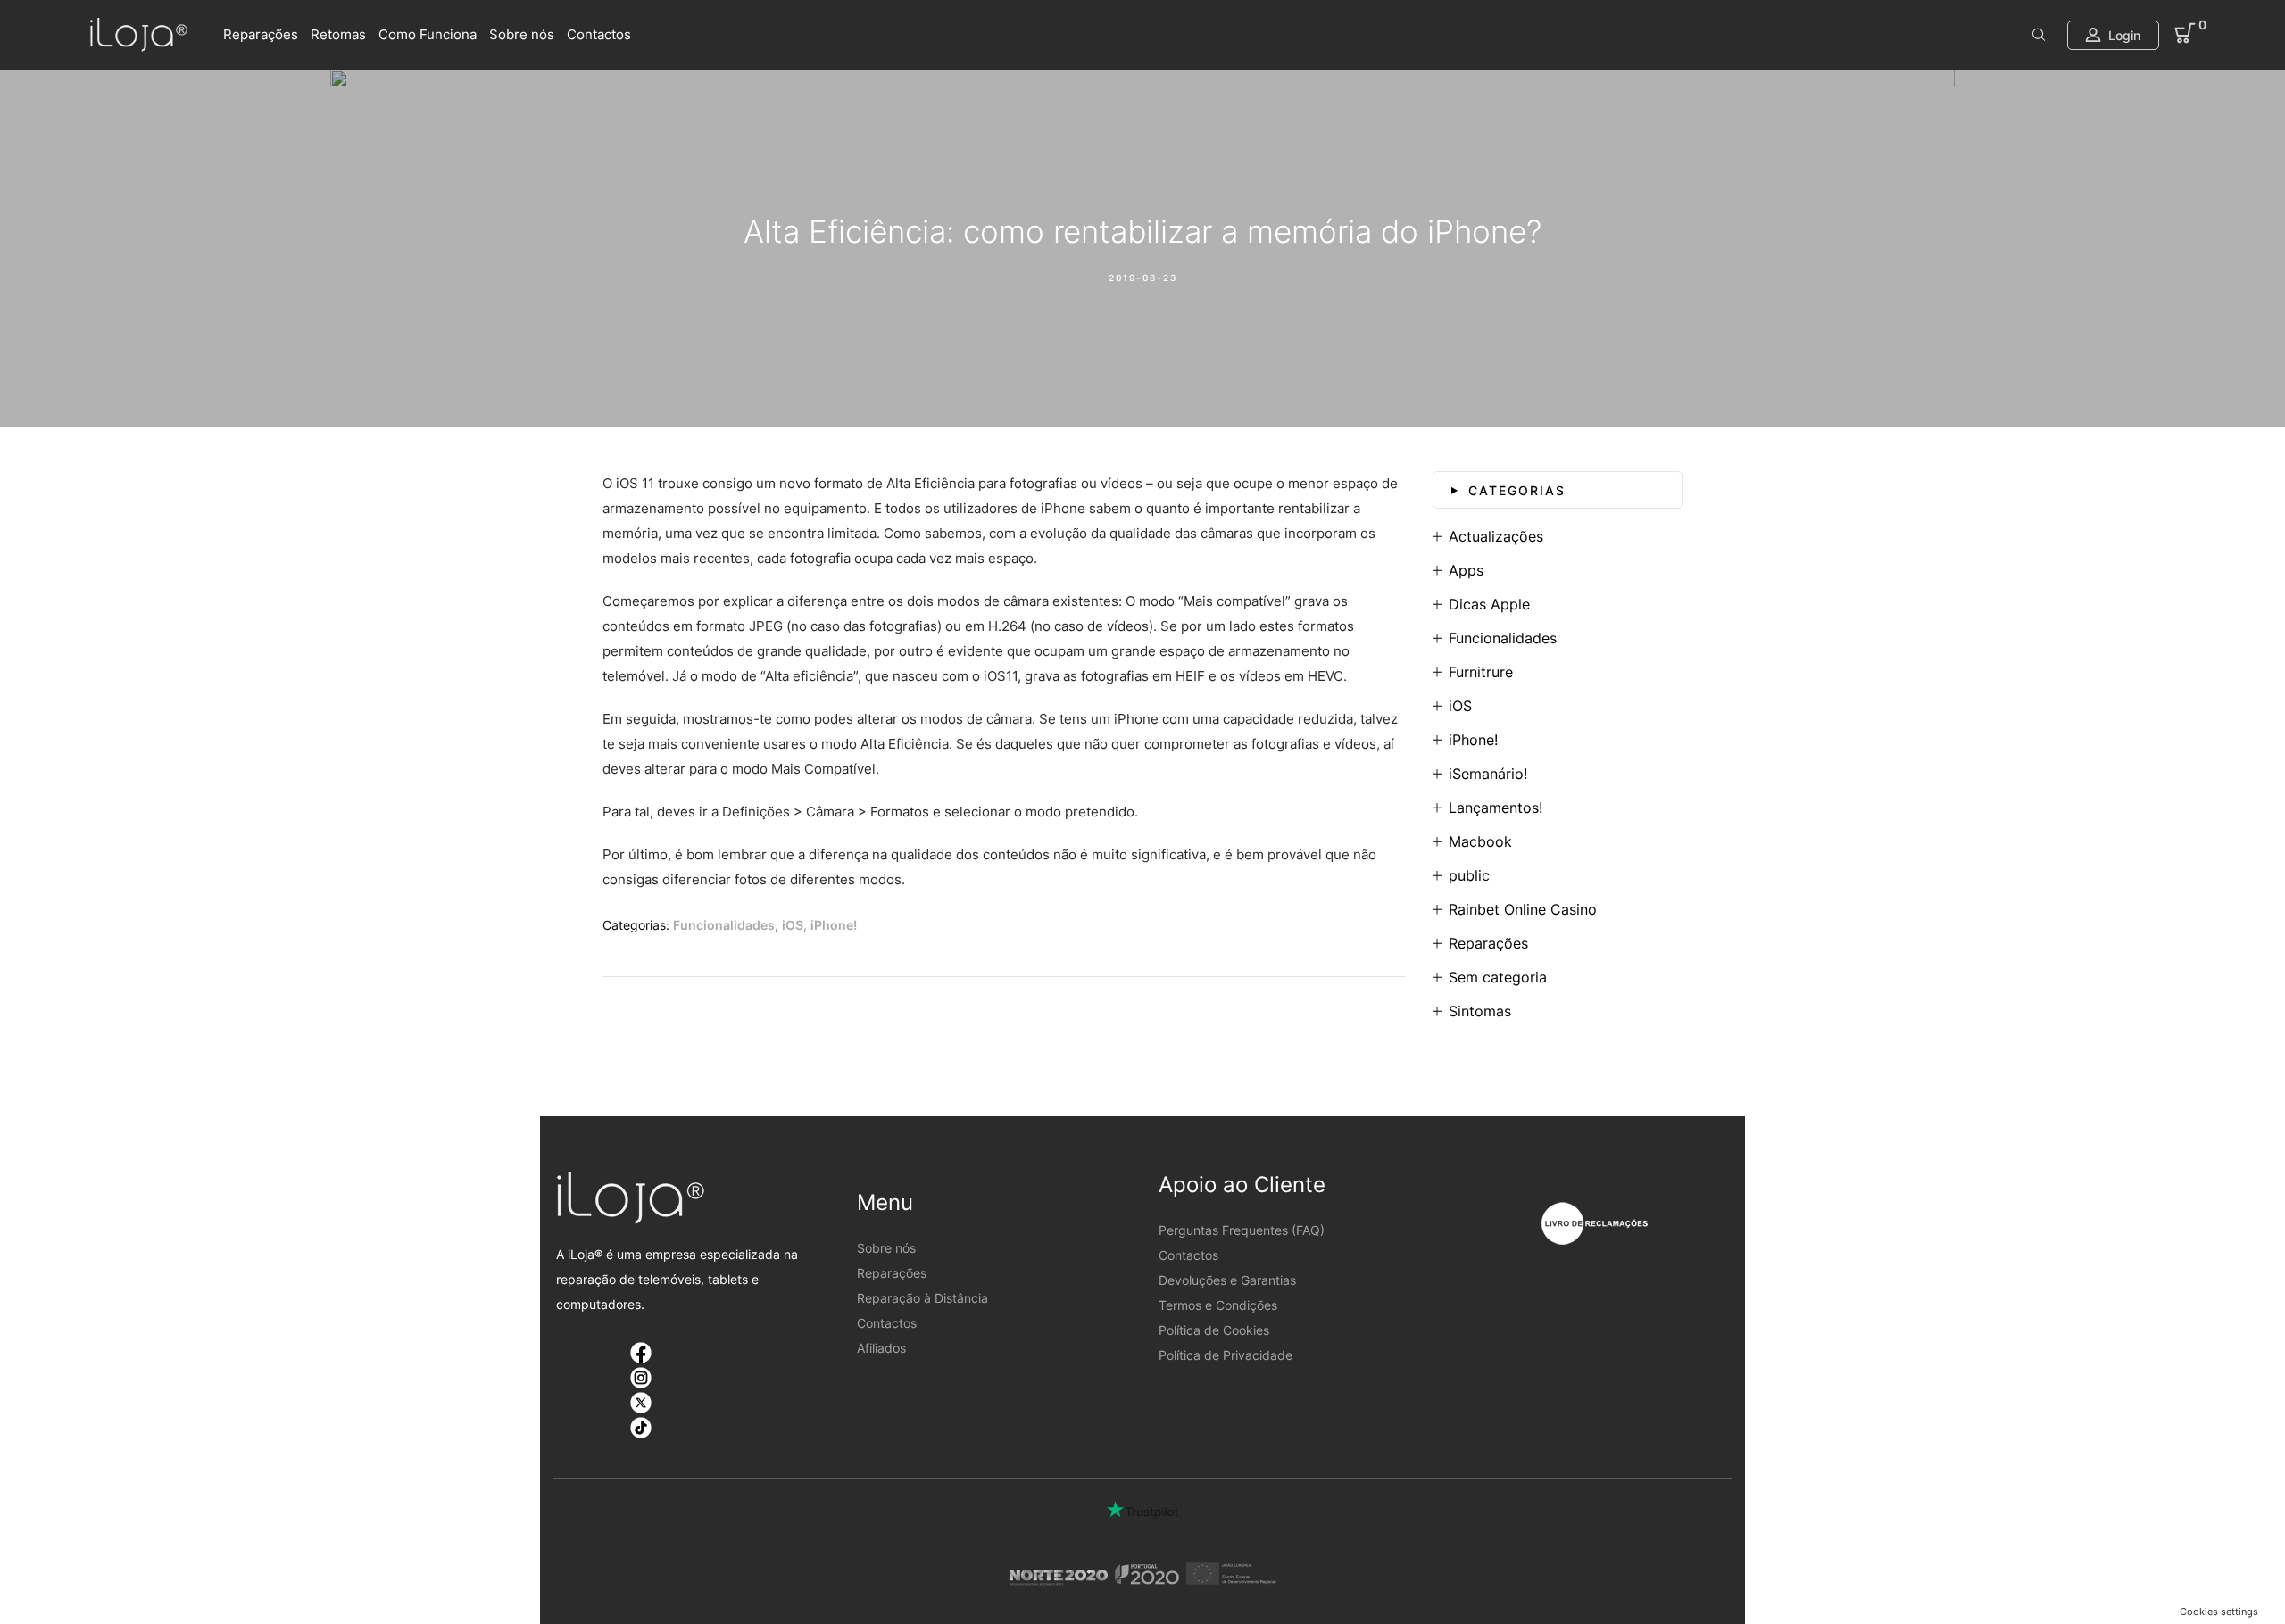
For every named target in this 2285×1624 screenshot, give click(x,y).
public (1469, 875)
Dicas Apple (1489, 604)
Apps (1466, 570)
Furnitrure (1481, 672)
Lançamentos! (1496, 808)
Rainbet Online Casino (1523, 909)
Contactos (599, 34)
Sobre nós (522, 34)
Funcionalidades (724, 925)
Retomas (338, 34)
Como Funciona (428, 34)
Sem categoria (1498, 977)
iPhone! (834, 925)
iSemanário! (1488, 774)
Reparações (261, 34)
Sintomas (1480, 1011)
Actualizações (1496, 536)
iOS (793, 925)
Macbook (1480, 841)
